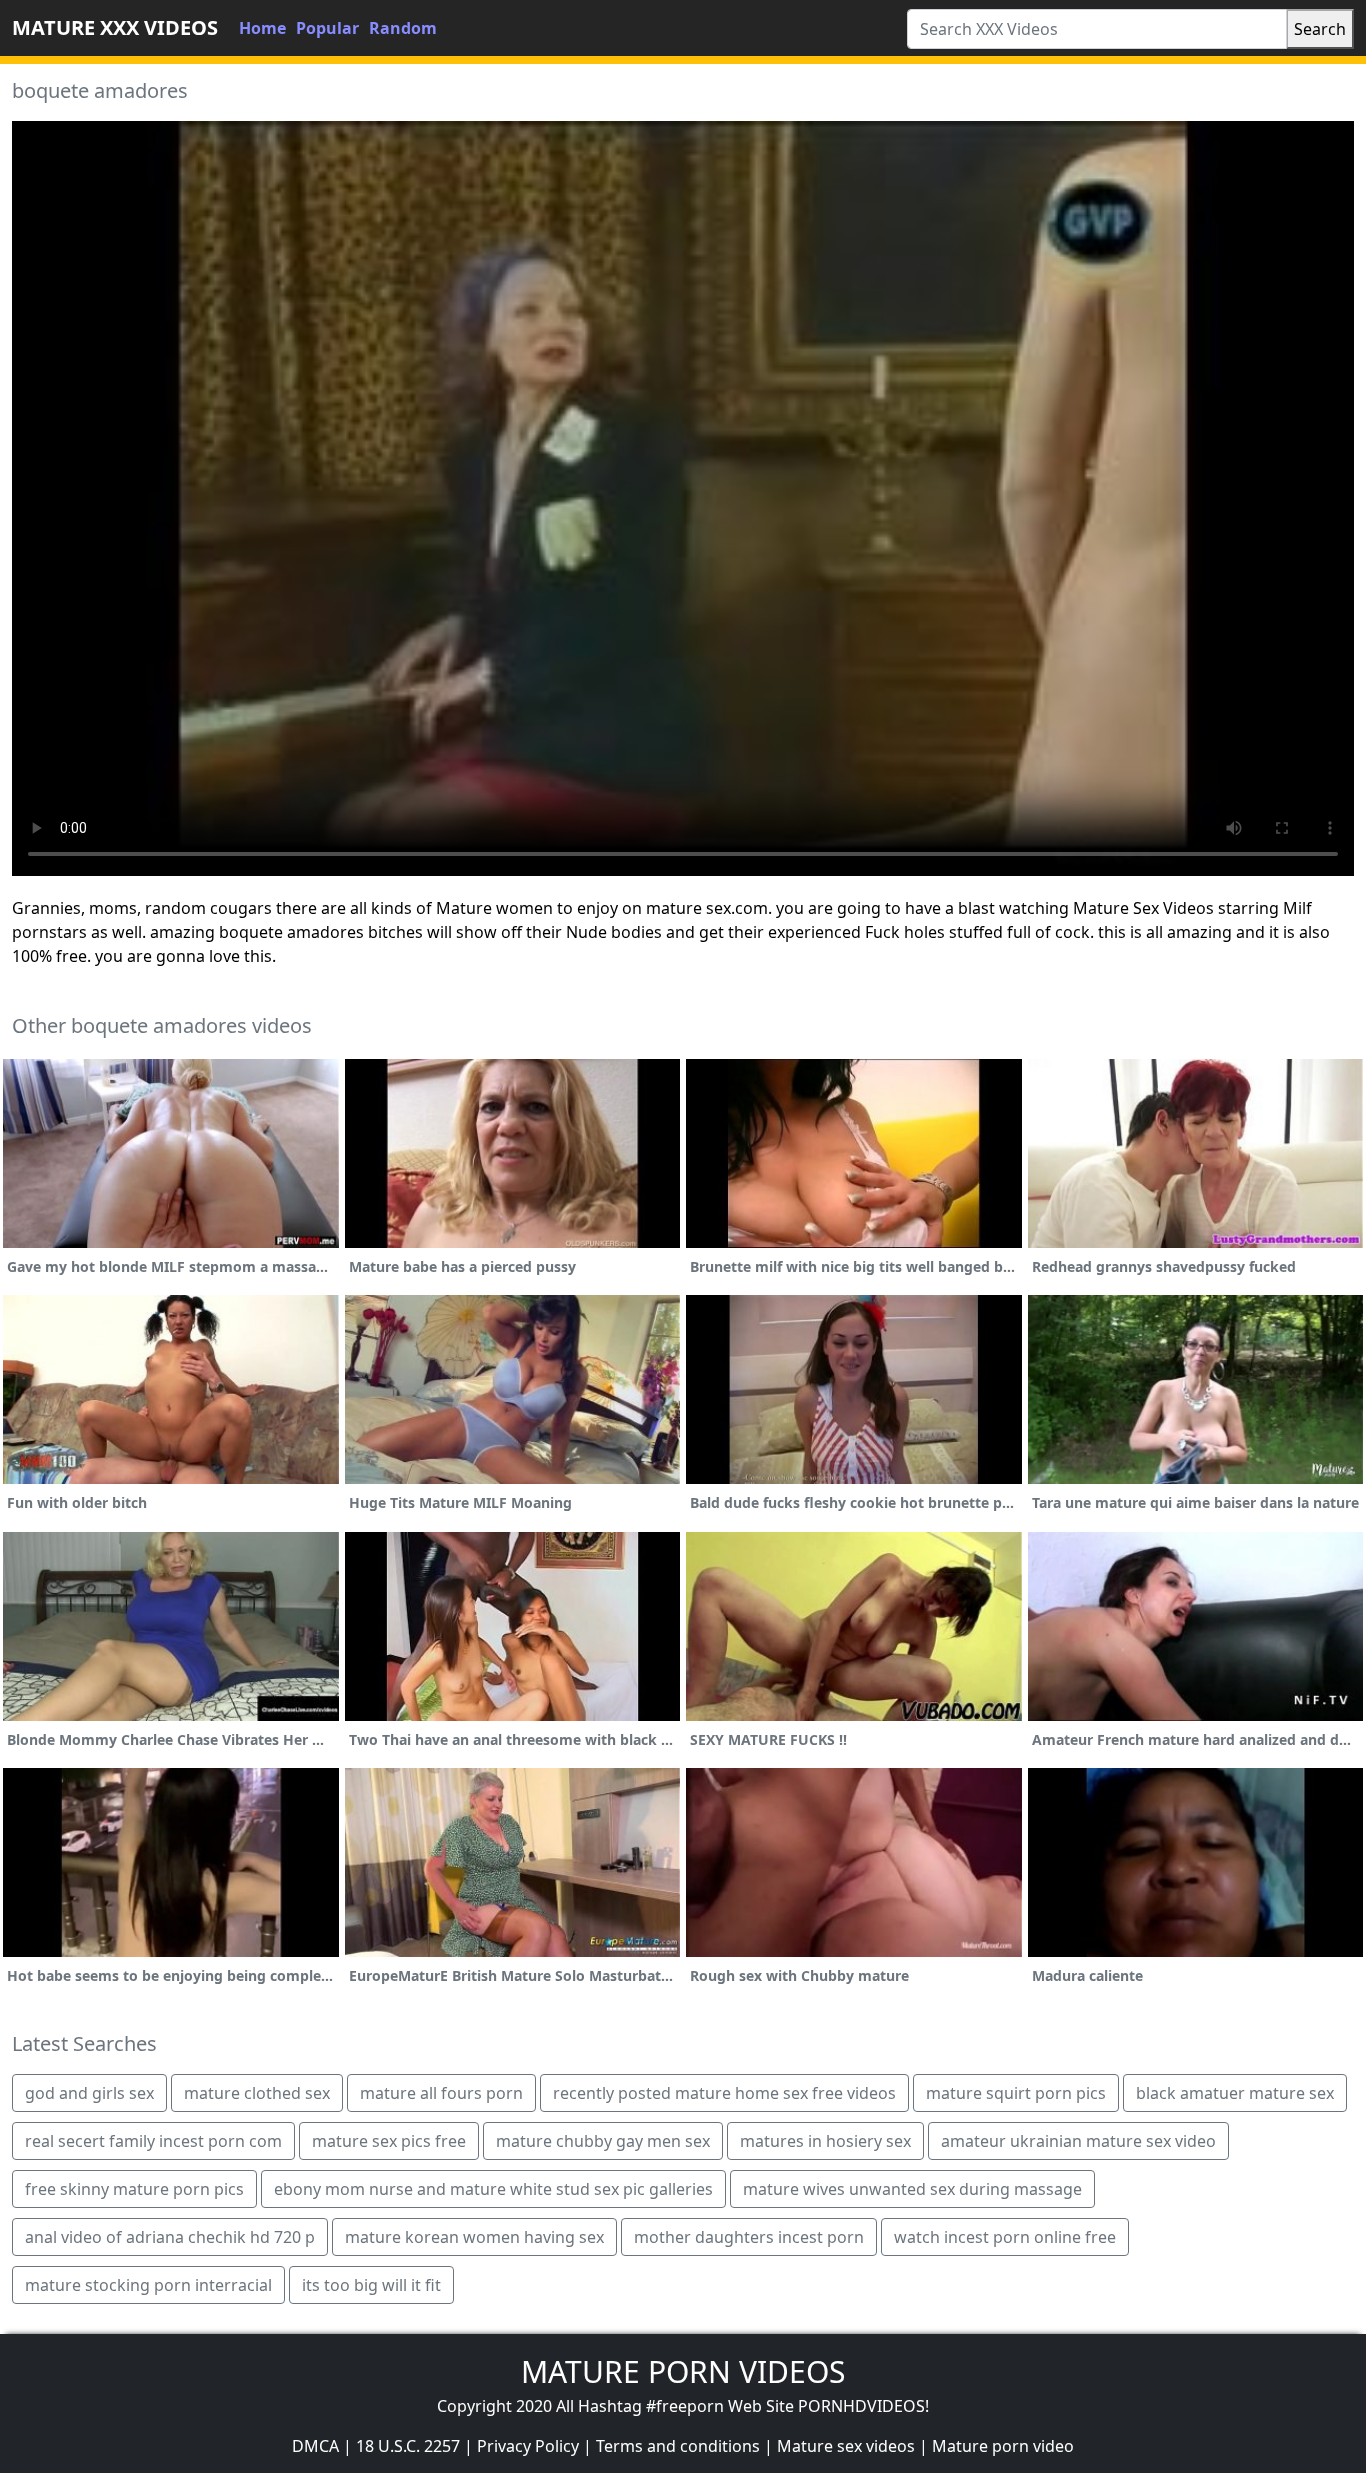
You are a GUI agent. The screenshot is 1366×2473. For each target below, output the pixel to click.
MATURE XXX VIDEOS (115, 27)
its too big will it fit (371, 2285)
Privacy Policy (528, 2446)
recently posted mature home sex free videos (724, 2093)
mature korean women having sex (474, 2237)
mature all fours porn (441, 2093)
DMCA (315, 2446)
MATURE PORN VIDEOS (683, 2371)
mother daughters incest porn (749, 2237)
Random (403, 28)
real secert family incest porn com (153, 2141)
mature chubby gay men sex (603, 2141)
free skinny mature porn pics (134, 2189)
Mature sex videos (846, 2446)
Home (262, 28)
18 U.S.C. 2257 (408, 2446)
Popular (327, 28)
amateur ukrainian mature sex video (1078, 2141)
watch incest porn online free (1005, 2237)
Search (1320, 29)
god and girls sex (89, 2093)
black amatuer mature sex (1235, 2093)
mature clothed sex (257, 2093)
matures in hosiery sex (825, 2141)
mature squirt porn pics (1016, 2093)
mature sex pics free (389, 2141)
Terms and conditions (678, 2446)
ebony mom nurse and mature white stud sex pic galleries (493, 2189)
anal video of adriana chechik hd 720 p (170, 2237)
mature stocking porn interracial (148, 2285)
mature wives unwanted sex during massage (912, 2189)
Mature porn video (1003, 2446)
